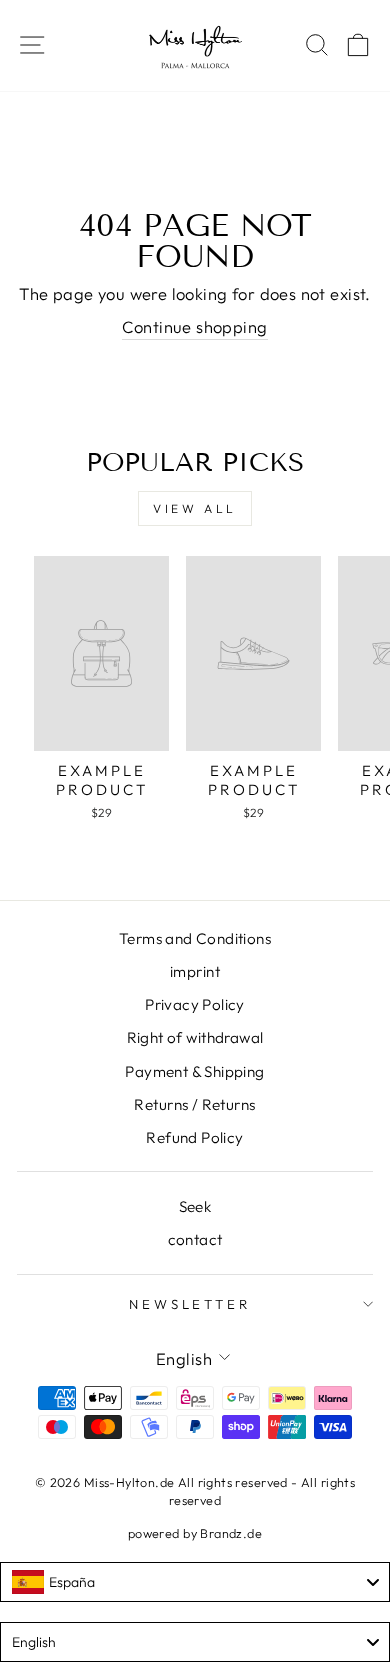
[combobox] (195, 1582)
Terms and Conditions (195, 938)
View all (195, 508)
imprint (195, 971)
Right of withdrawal (195, 1037)
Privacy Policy (195, 1004)
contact (195, 1239)
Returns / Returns (194, 1104)
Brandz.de (231, 1533)
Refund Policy (194, 1137)
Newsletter (190, 1304)
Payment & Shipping (194, 1071)
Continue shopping (194, 326)
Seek (195, 1206)
